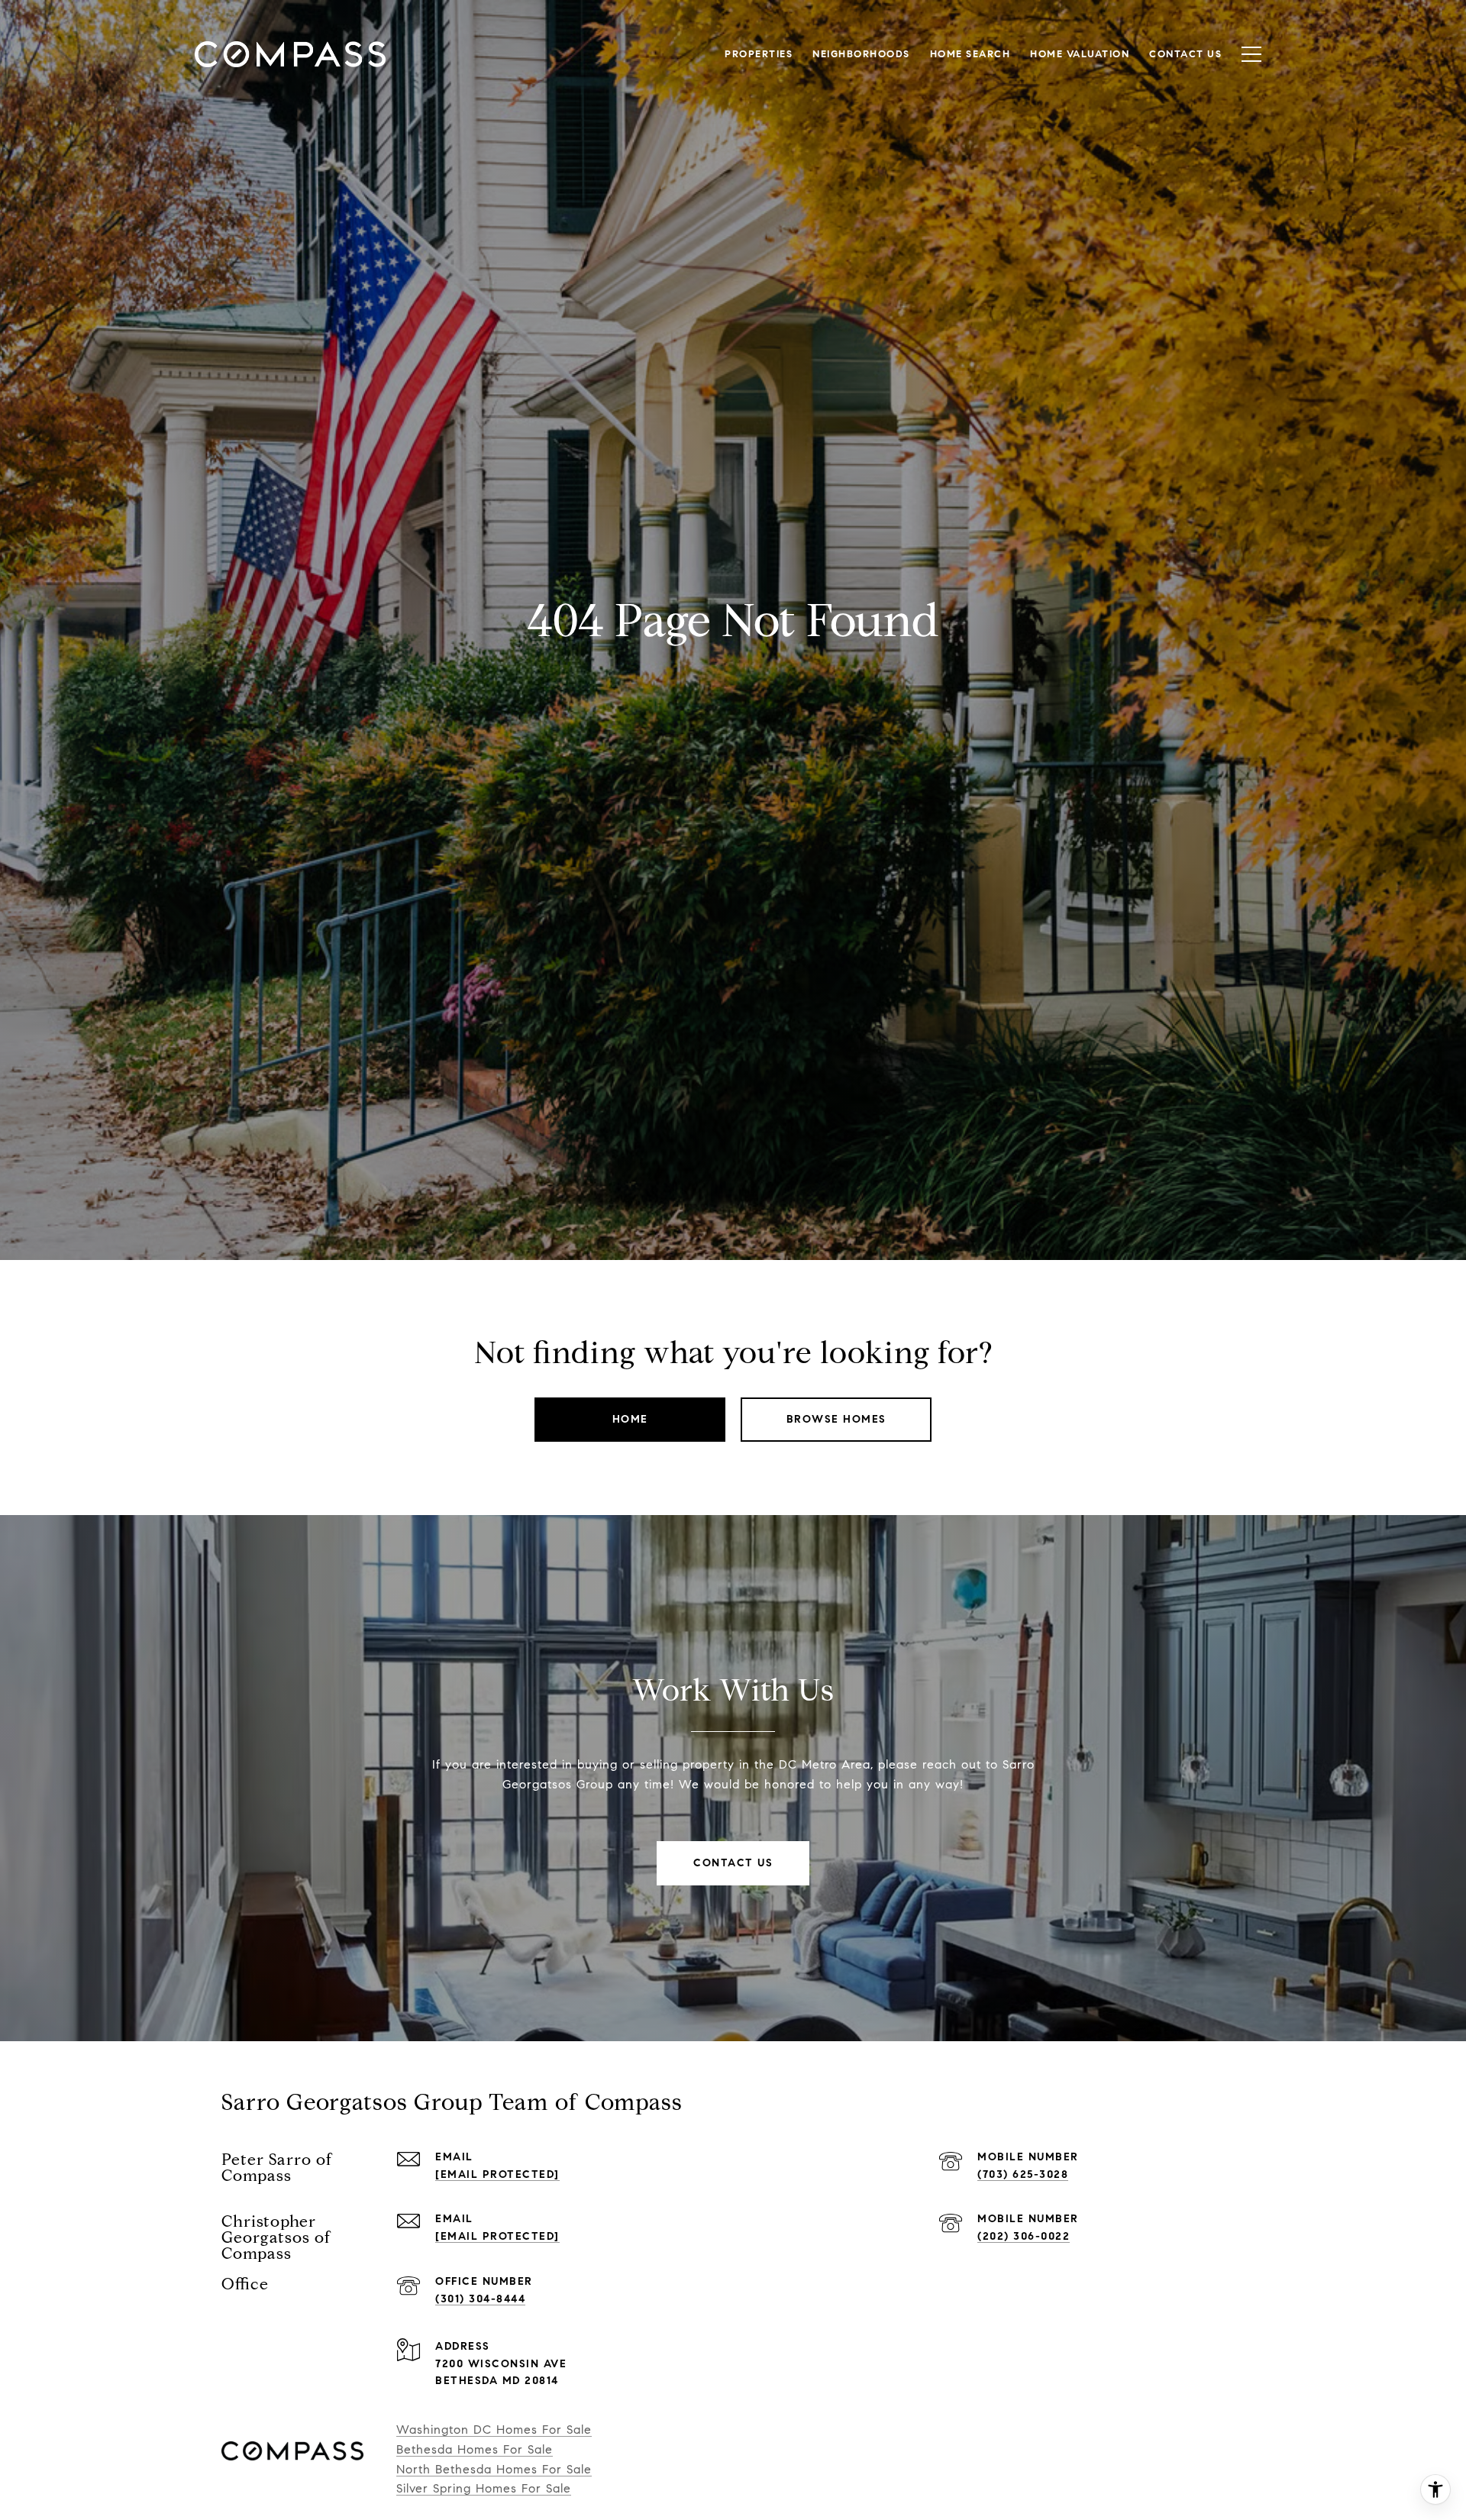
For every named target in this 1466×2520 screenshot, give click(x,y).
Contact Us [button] (733, 1863)
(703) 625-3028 (1023, 2174)
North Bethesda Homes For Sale (494, 2469)
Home (630, 1419)
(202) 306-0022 (1024, 2236)
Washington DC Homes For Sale (494, 2430)
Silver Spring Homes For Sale (484, 2488)
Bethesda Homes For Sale (475, 2449)
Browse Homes (836, 1419)
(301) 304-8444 (480, 2299)
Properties (759, 54)
